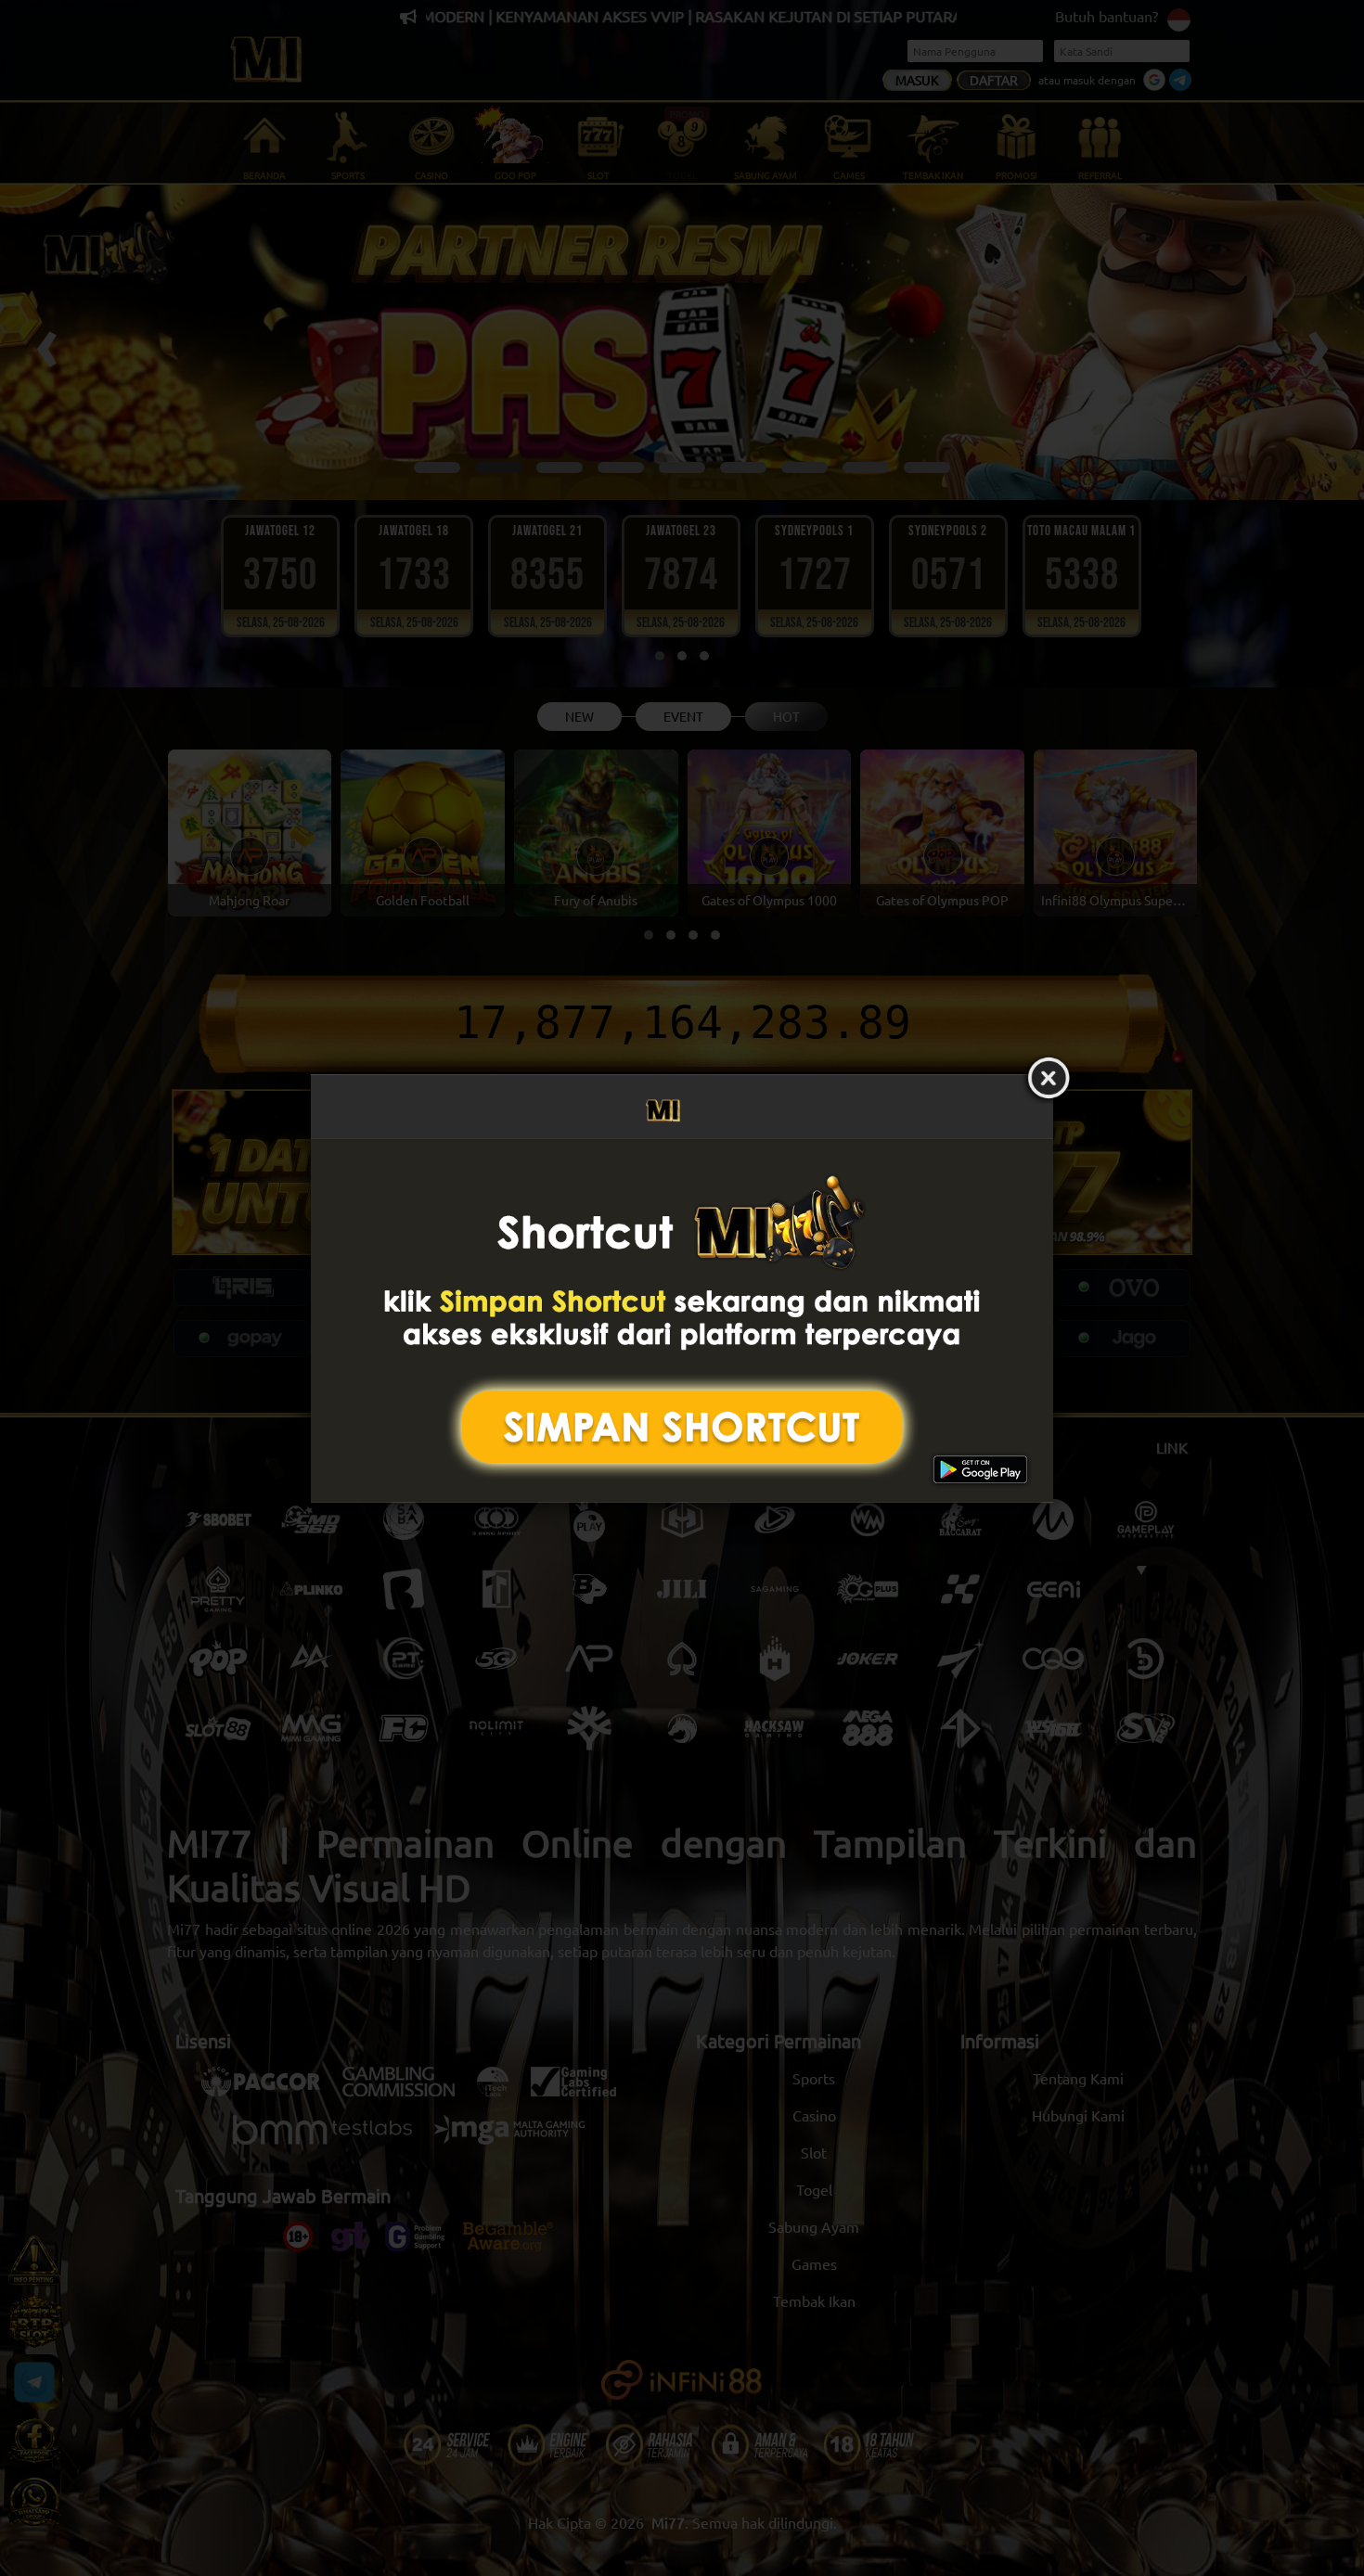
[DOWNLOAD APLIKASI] (682, 1320)
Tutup (1049, 1079)
